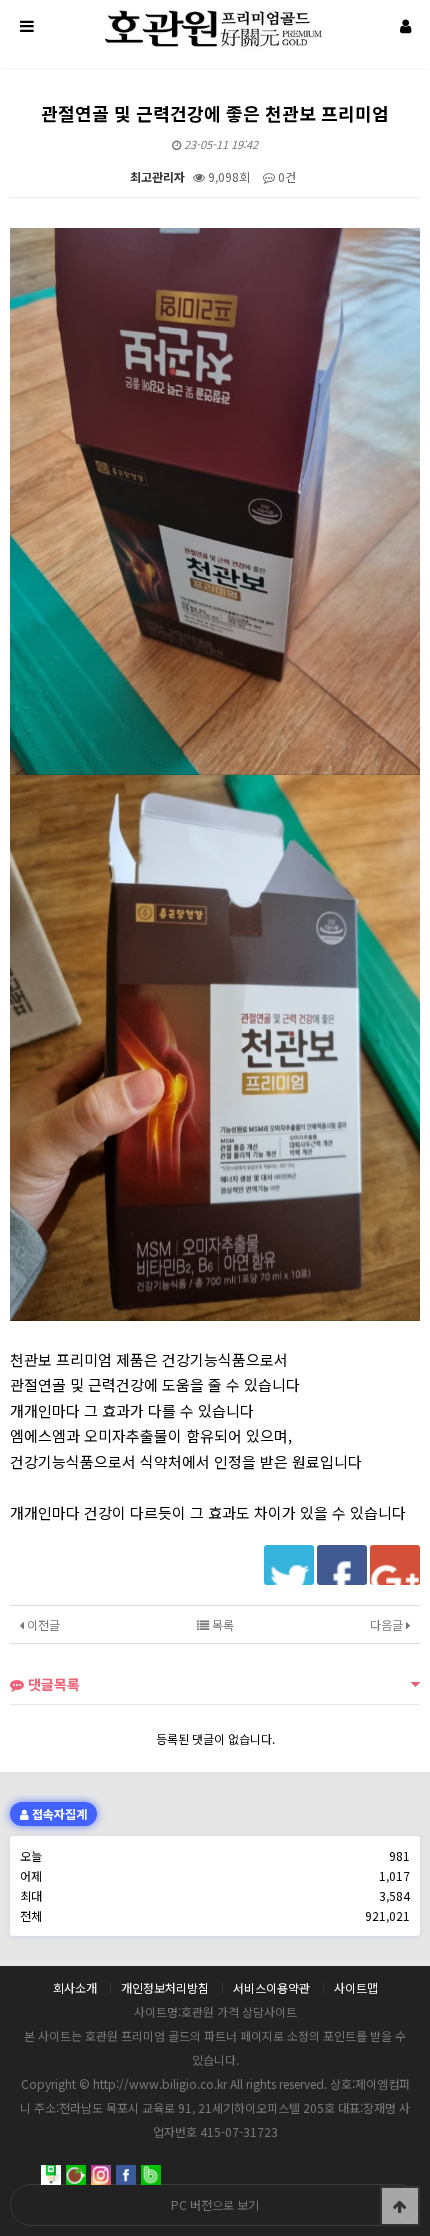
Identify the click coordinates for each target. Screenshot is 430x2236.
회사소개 (75, 1988)
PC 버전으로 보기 (215, 2204)
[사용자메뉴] (405, 25)
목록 (221, 1624)
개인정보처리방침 (165, 1988)
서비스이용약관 (271, 1988)
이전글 (42, 1624)
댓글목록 (52, 1684)
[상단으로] (400, 2206)
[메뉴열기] (25, 25)
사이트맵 (356, 1988)
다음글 (388, 1624)
